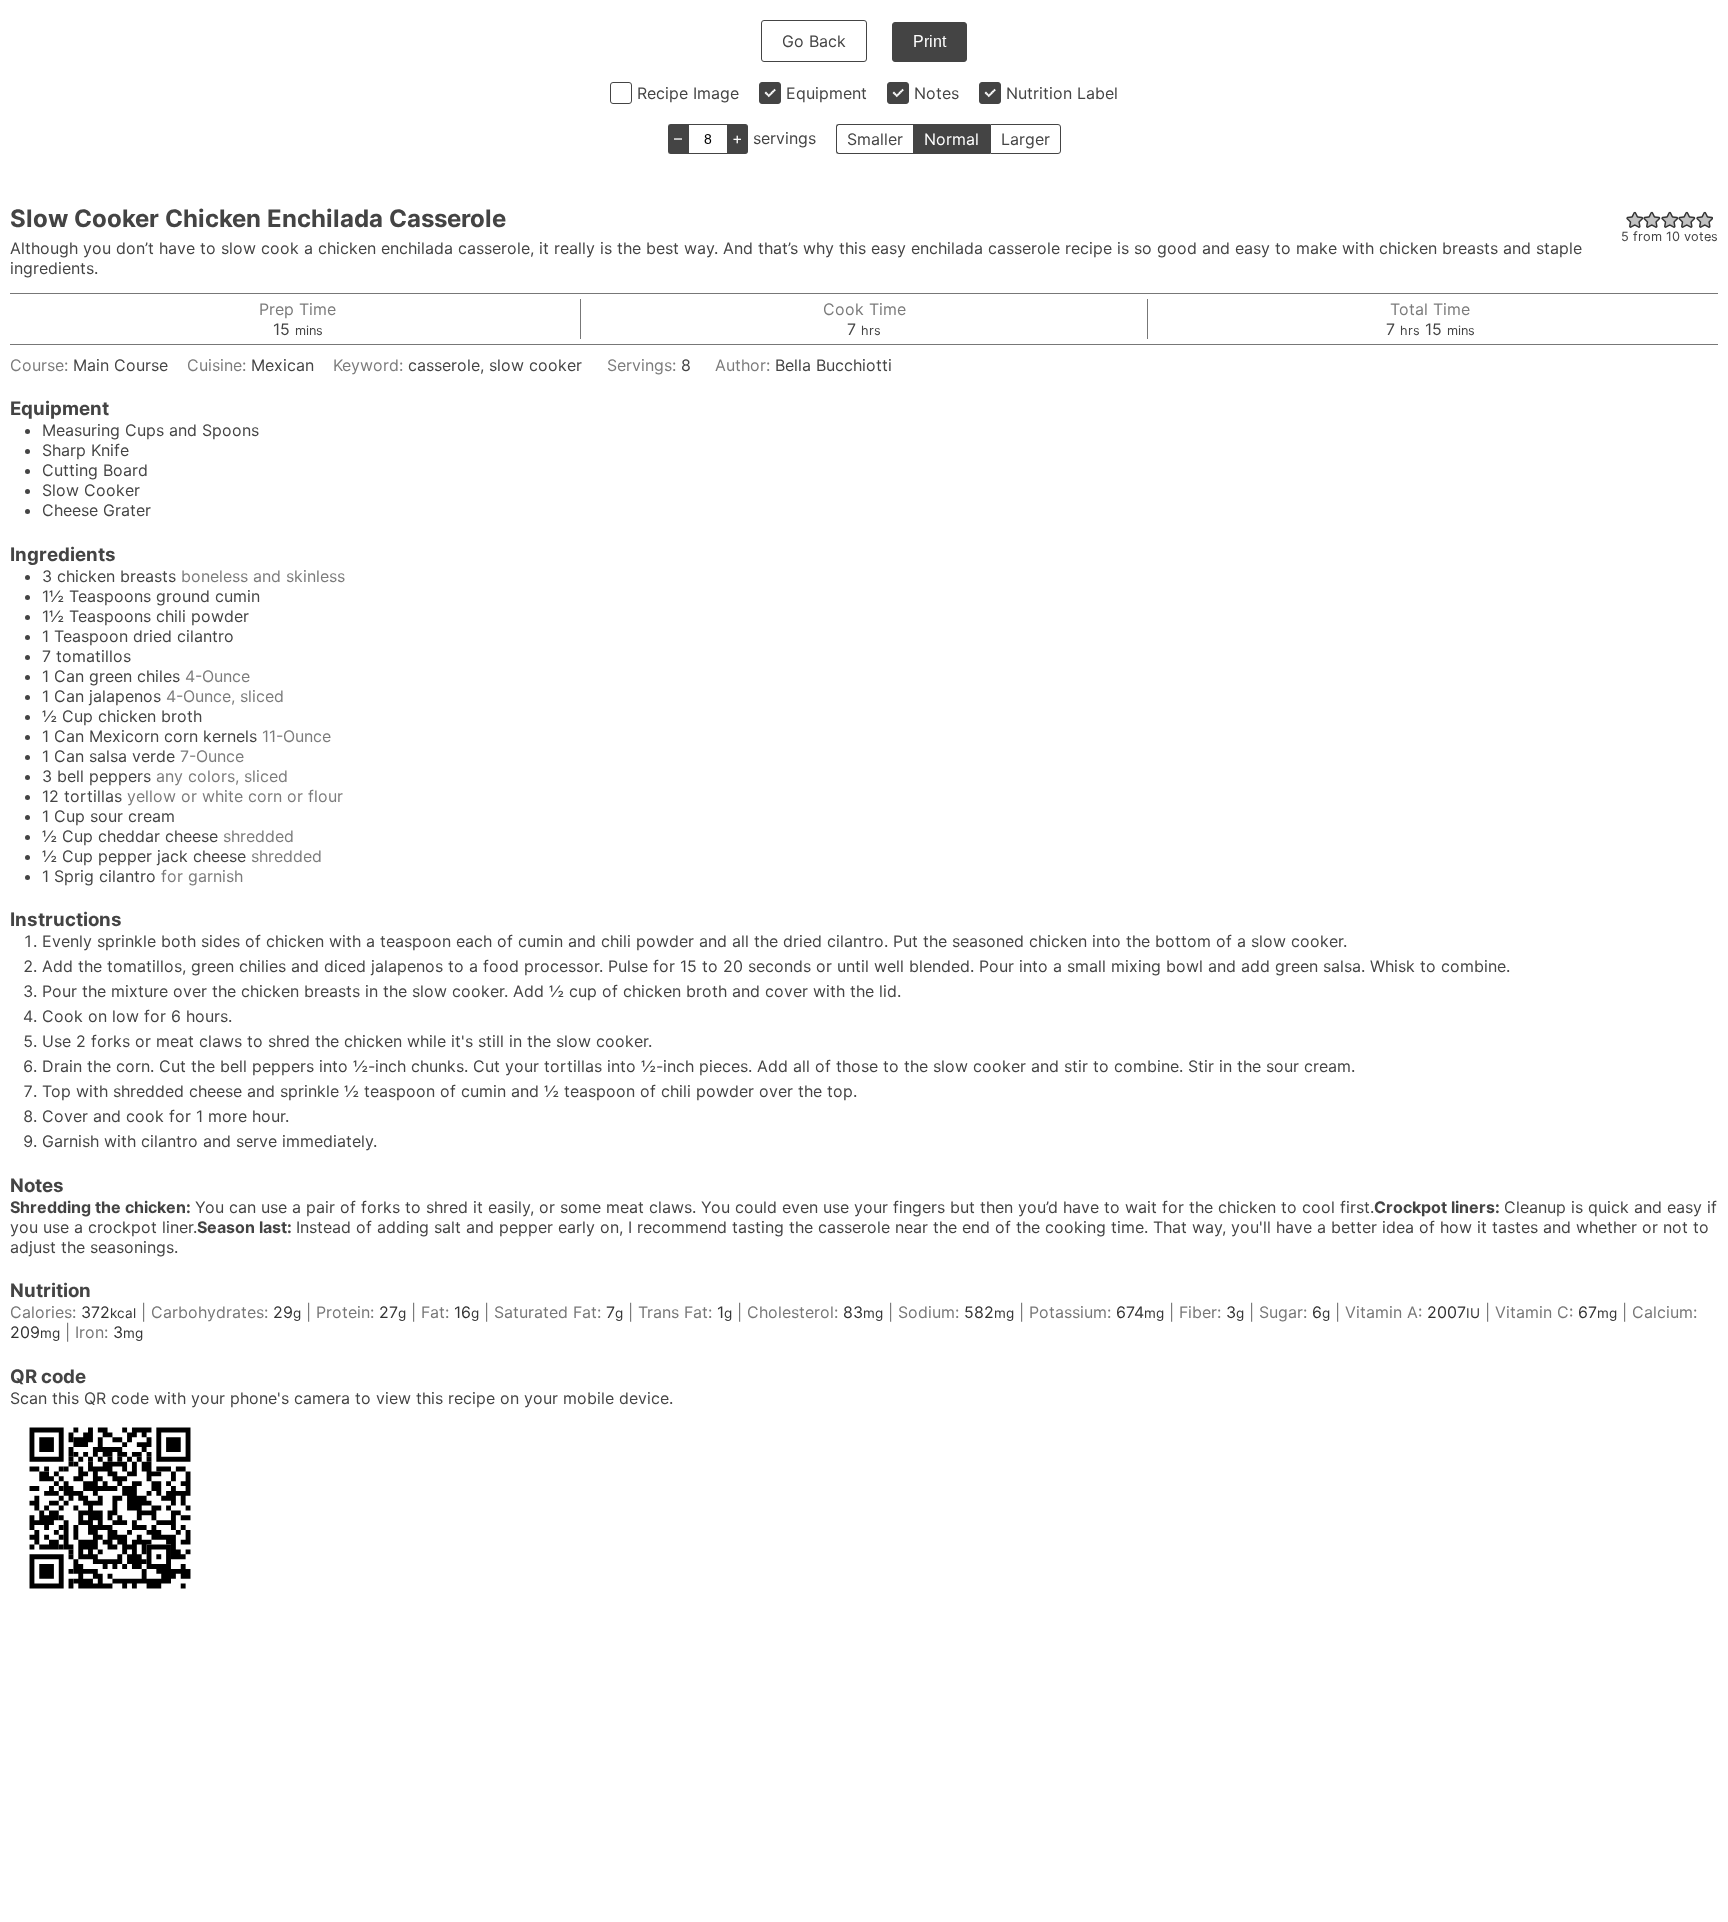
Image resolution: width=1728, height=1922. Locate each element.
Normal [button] (951, 139)
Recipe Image (688, 93)
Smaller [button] (875, 139)
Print (929, 41)
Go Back (814, 41)
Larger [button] (1025, 139)
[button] (1635, 219)
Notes (936, 93)
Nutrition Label (1062, 93)
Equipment (826, 93)
